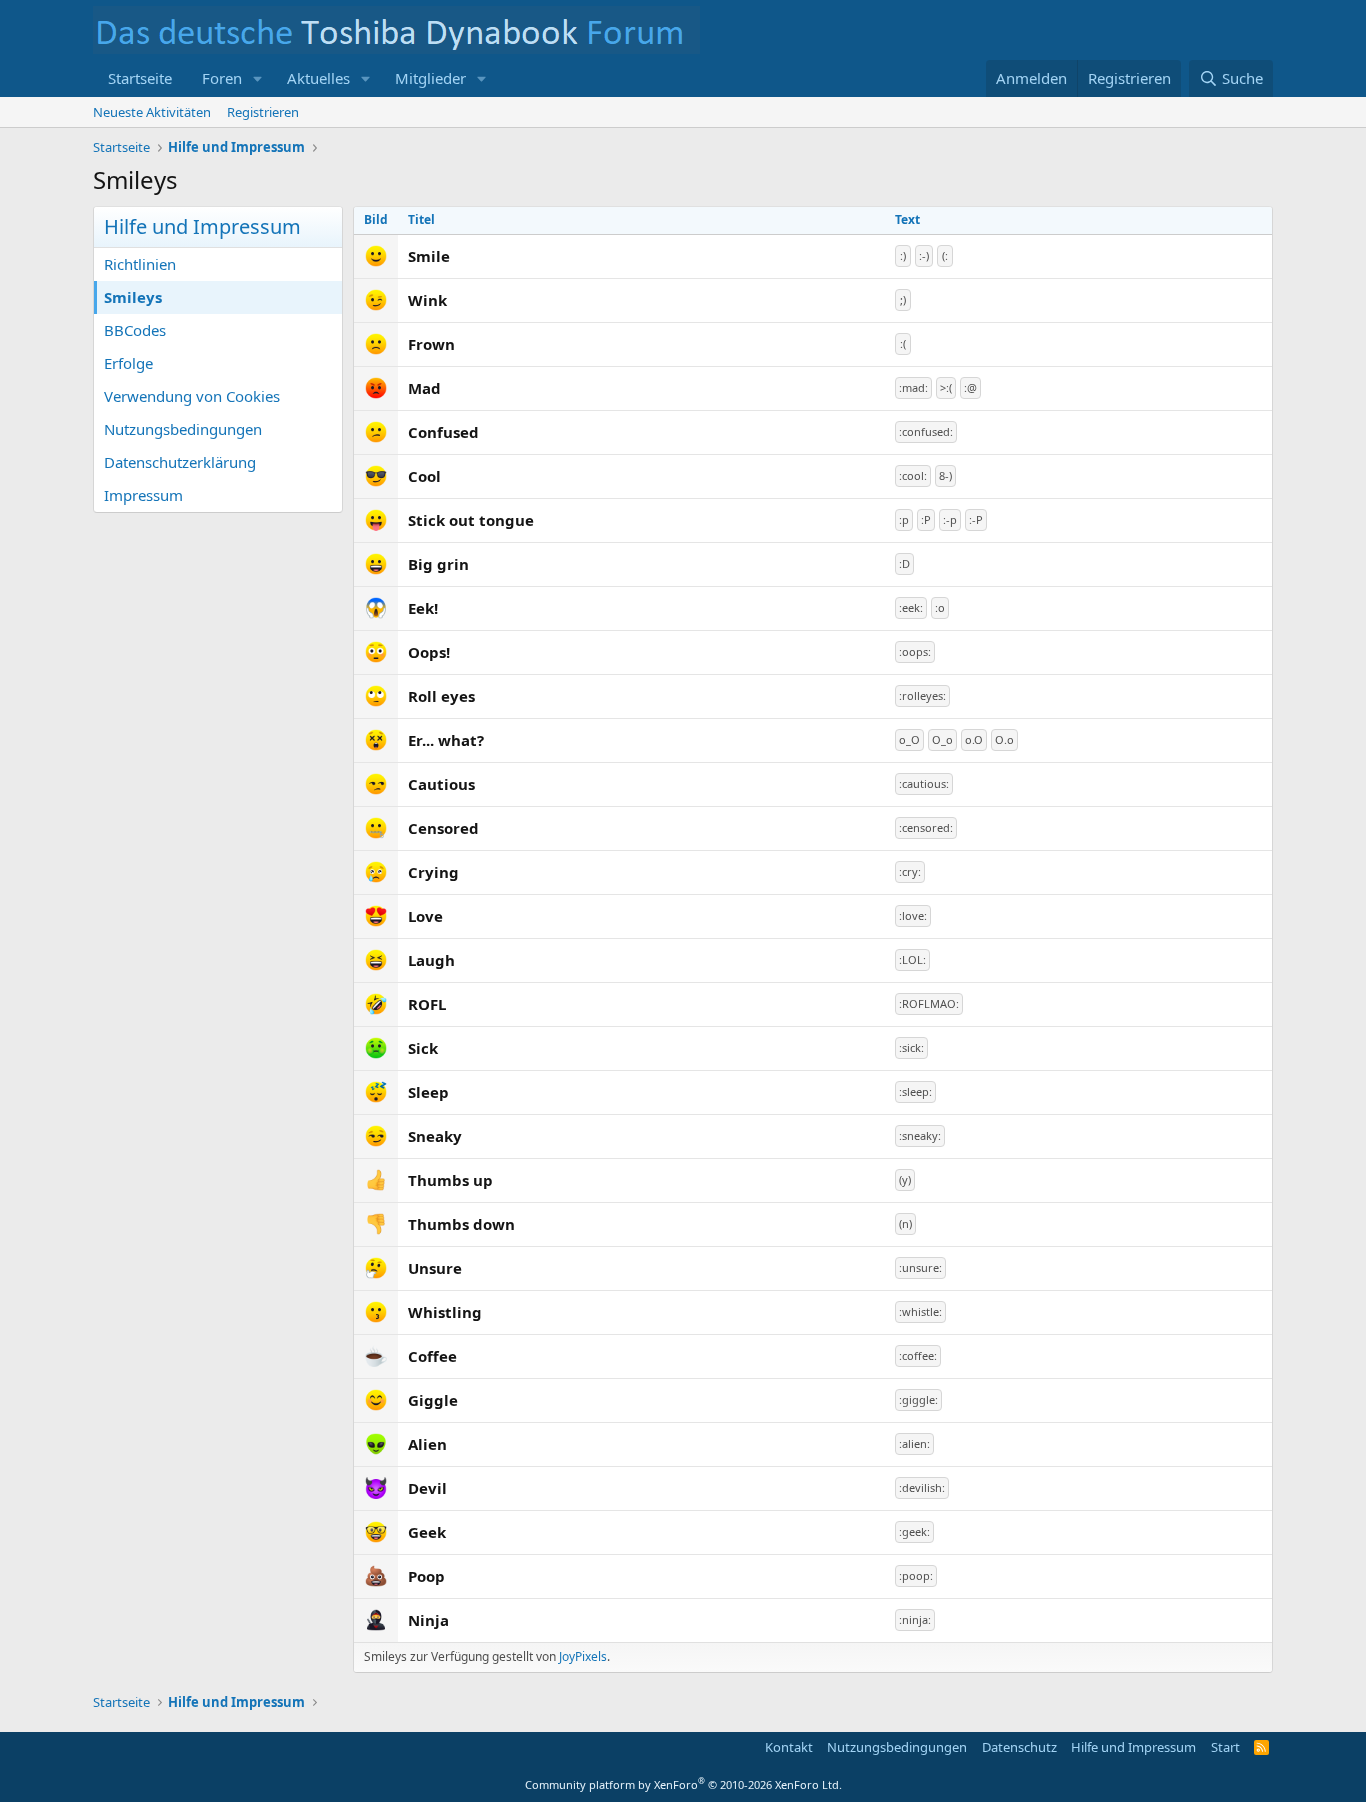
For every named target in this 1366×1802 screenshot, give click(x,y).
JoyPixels (583, 1656)
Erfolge (128, 363)
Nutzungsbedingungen (183, 429)
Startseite (140, 78)
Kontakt (789, 1747)
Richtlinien (140, 264)
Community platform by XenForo (683, 1784)
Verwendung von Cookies (192, 396)
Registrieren (263, 112)
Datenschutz (1019, 1747)
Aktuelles (318, 78)
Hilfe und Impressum (1133, 1747)
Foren (222, 78)
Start (1225, 1747)
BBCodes (135, 330)
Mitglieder (430, 78)
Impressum (143, 495)
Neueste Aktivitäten (152, 112)
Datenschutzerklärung (180, 462)
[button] (258, 78)
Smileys (133, 297)
